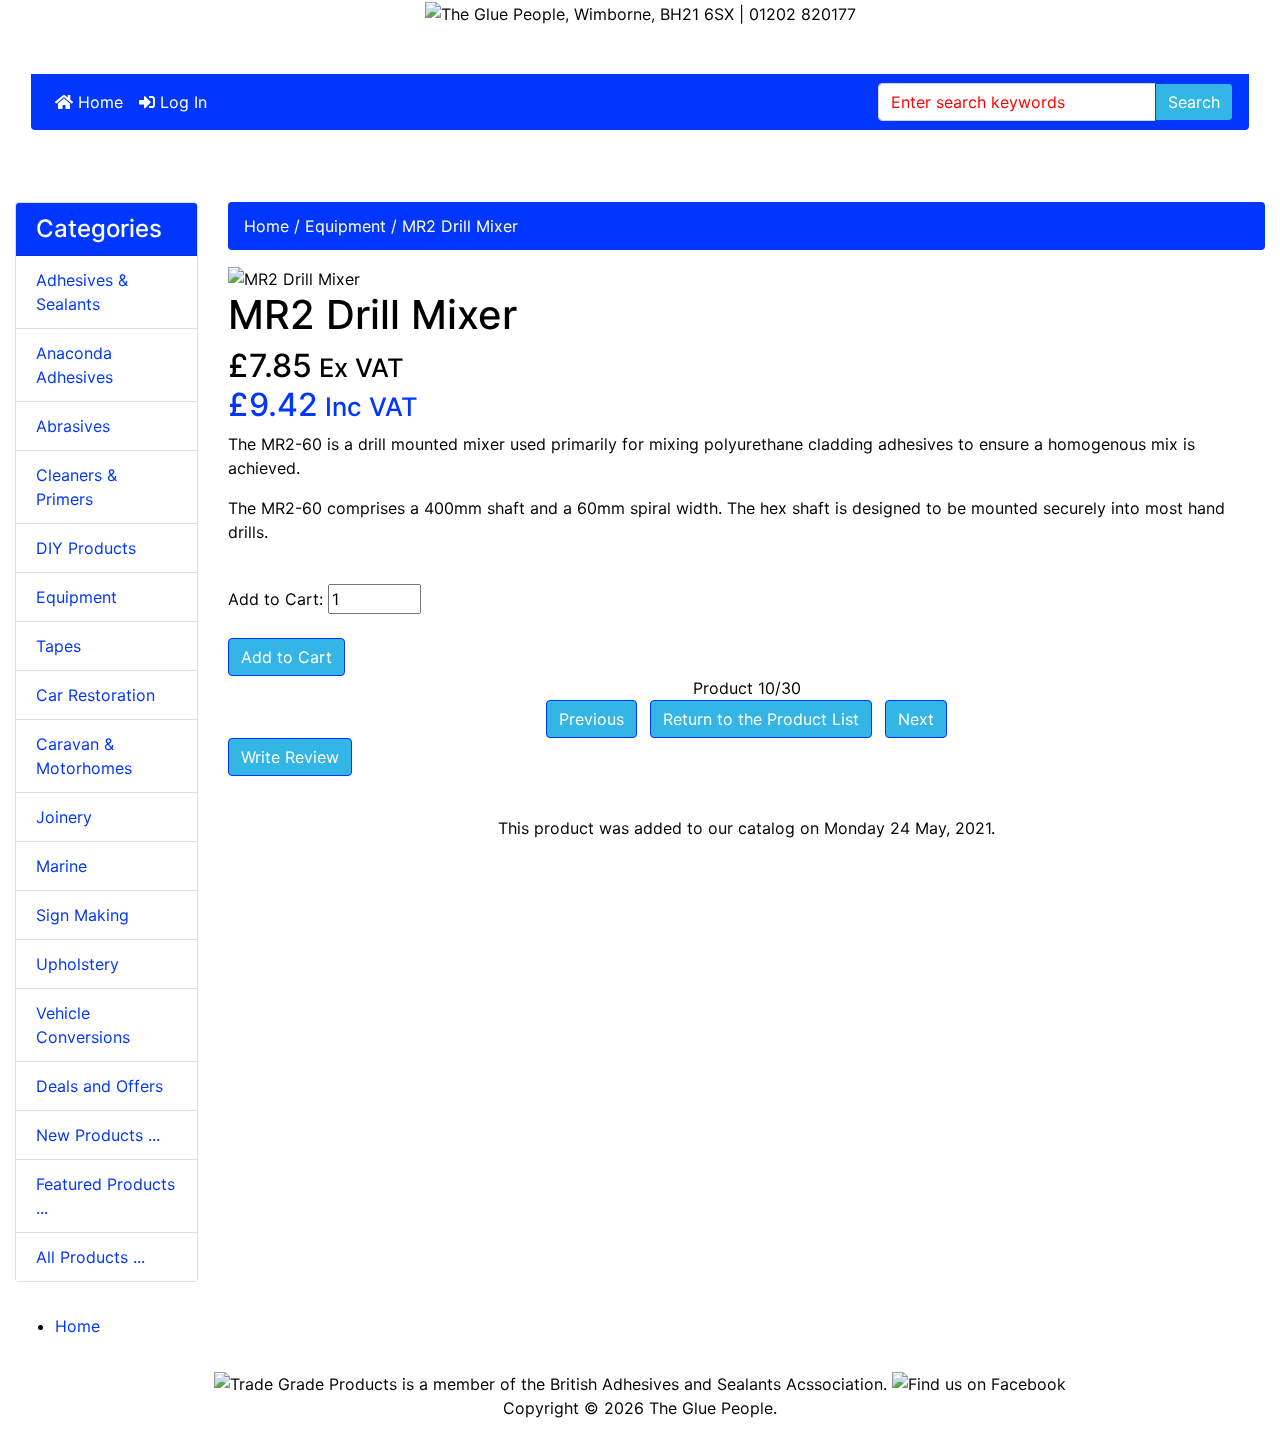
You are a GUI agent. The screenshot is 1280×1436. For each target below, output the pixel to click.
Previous (591, 719)
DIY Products (86, 548)
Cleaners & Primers (76, 487)
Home (98, 102)
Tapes (58, 646)
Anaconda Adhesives (74, 365)
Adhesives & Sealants (82, 292)
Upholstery (77, 964)
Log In (181, 102)
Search (1194, 102)
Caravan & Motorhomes (84, 756)
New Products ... (98, 1135)
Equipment (345, 226)
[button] (1219, 1377)
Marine (61, 866)
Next (916, 719)
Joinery (64, 817)
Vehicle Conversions (83, 1025)
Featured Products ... (105, 1196)
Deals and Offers (99, 1086)
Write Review (290, 757)
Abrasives (73, 426)
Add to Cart (286, 657)
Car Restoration (95, 695)
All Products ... (90, 1257)
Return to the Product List (761, 719)
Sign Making (82, 915)
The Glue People (711, 1408)
